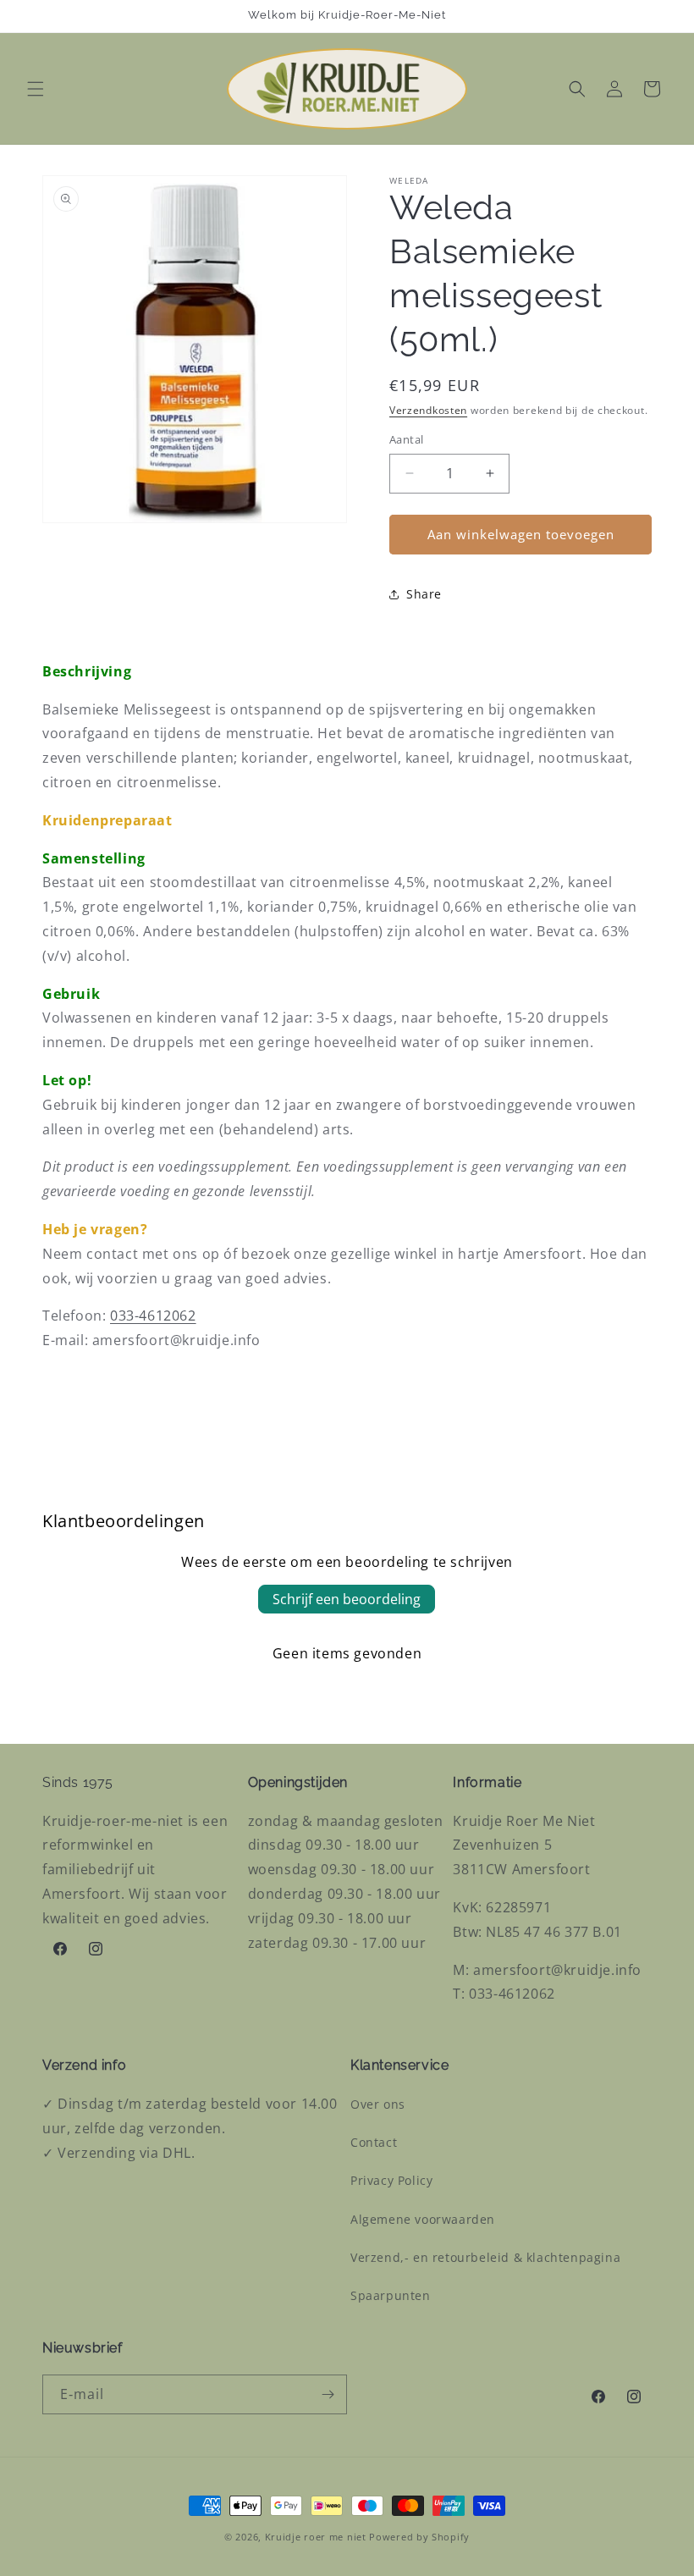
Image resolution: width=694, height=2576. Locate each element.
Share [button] (424, 594)
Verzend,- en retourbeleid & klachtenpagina (485, 2257)
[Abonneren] (328, 2394)
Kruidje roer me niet (316, 2537)
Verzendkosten (428, 410)
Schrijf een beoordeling (347, 1599)
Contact (374, 2142)
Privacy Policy (391, 2180)
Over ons (378, 2104)
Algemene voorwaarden (423, 2219)
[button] (36, 89)
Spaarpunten (391, 2295)
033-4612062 (153, 1316)
